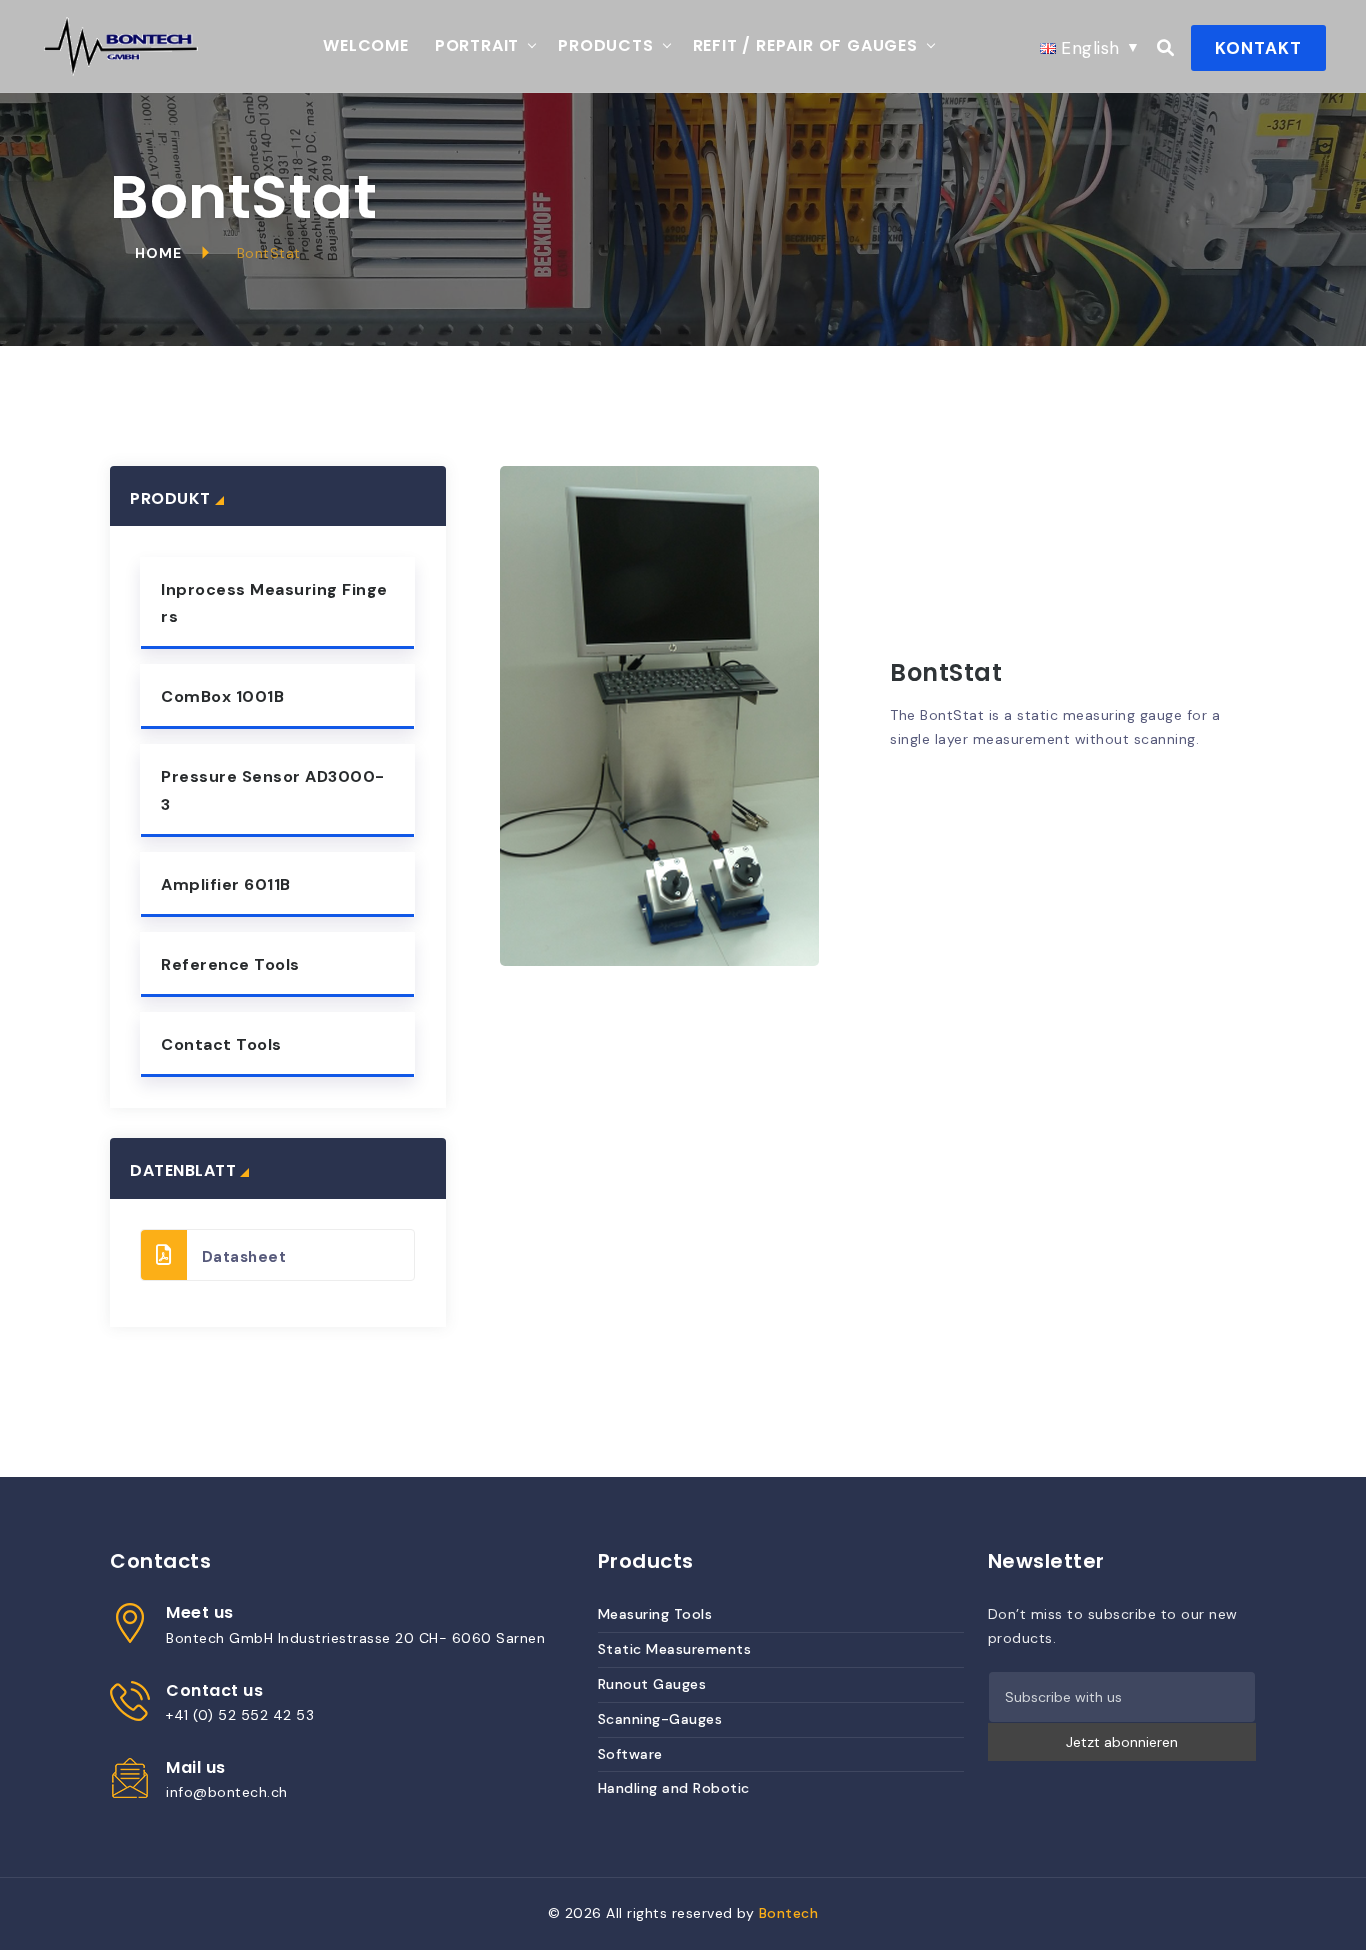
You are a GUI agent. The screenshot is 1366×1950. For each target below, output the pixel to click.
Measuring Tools (655, 1614)
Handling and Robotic (674, 1788)
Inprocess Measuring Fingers (274, 603)
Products (605, 45)
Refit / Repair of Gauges (805, 45)
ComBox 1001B (222, 696)
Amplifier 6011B (226, 884)
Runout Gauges (652, 1684)
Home (158, 253)
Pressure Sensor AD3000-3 (273, 790)
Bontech (789, 1913)
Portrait (477, 45)
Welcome (366, 45)
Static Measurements (675, 1649)
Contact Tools (221, 1044)
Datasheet (244, 1257)
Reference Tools (230, 964)
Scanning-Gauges (660, 1719)
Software (630, 1754)
